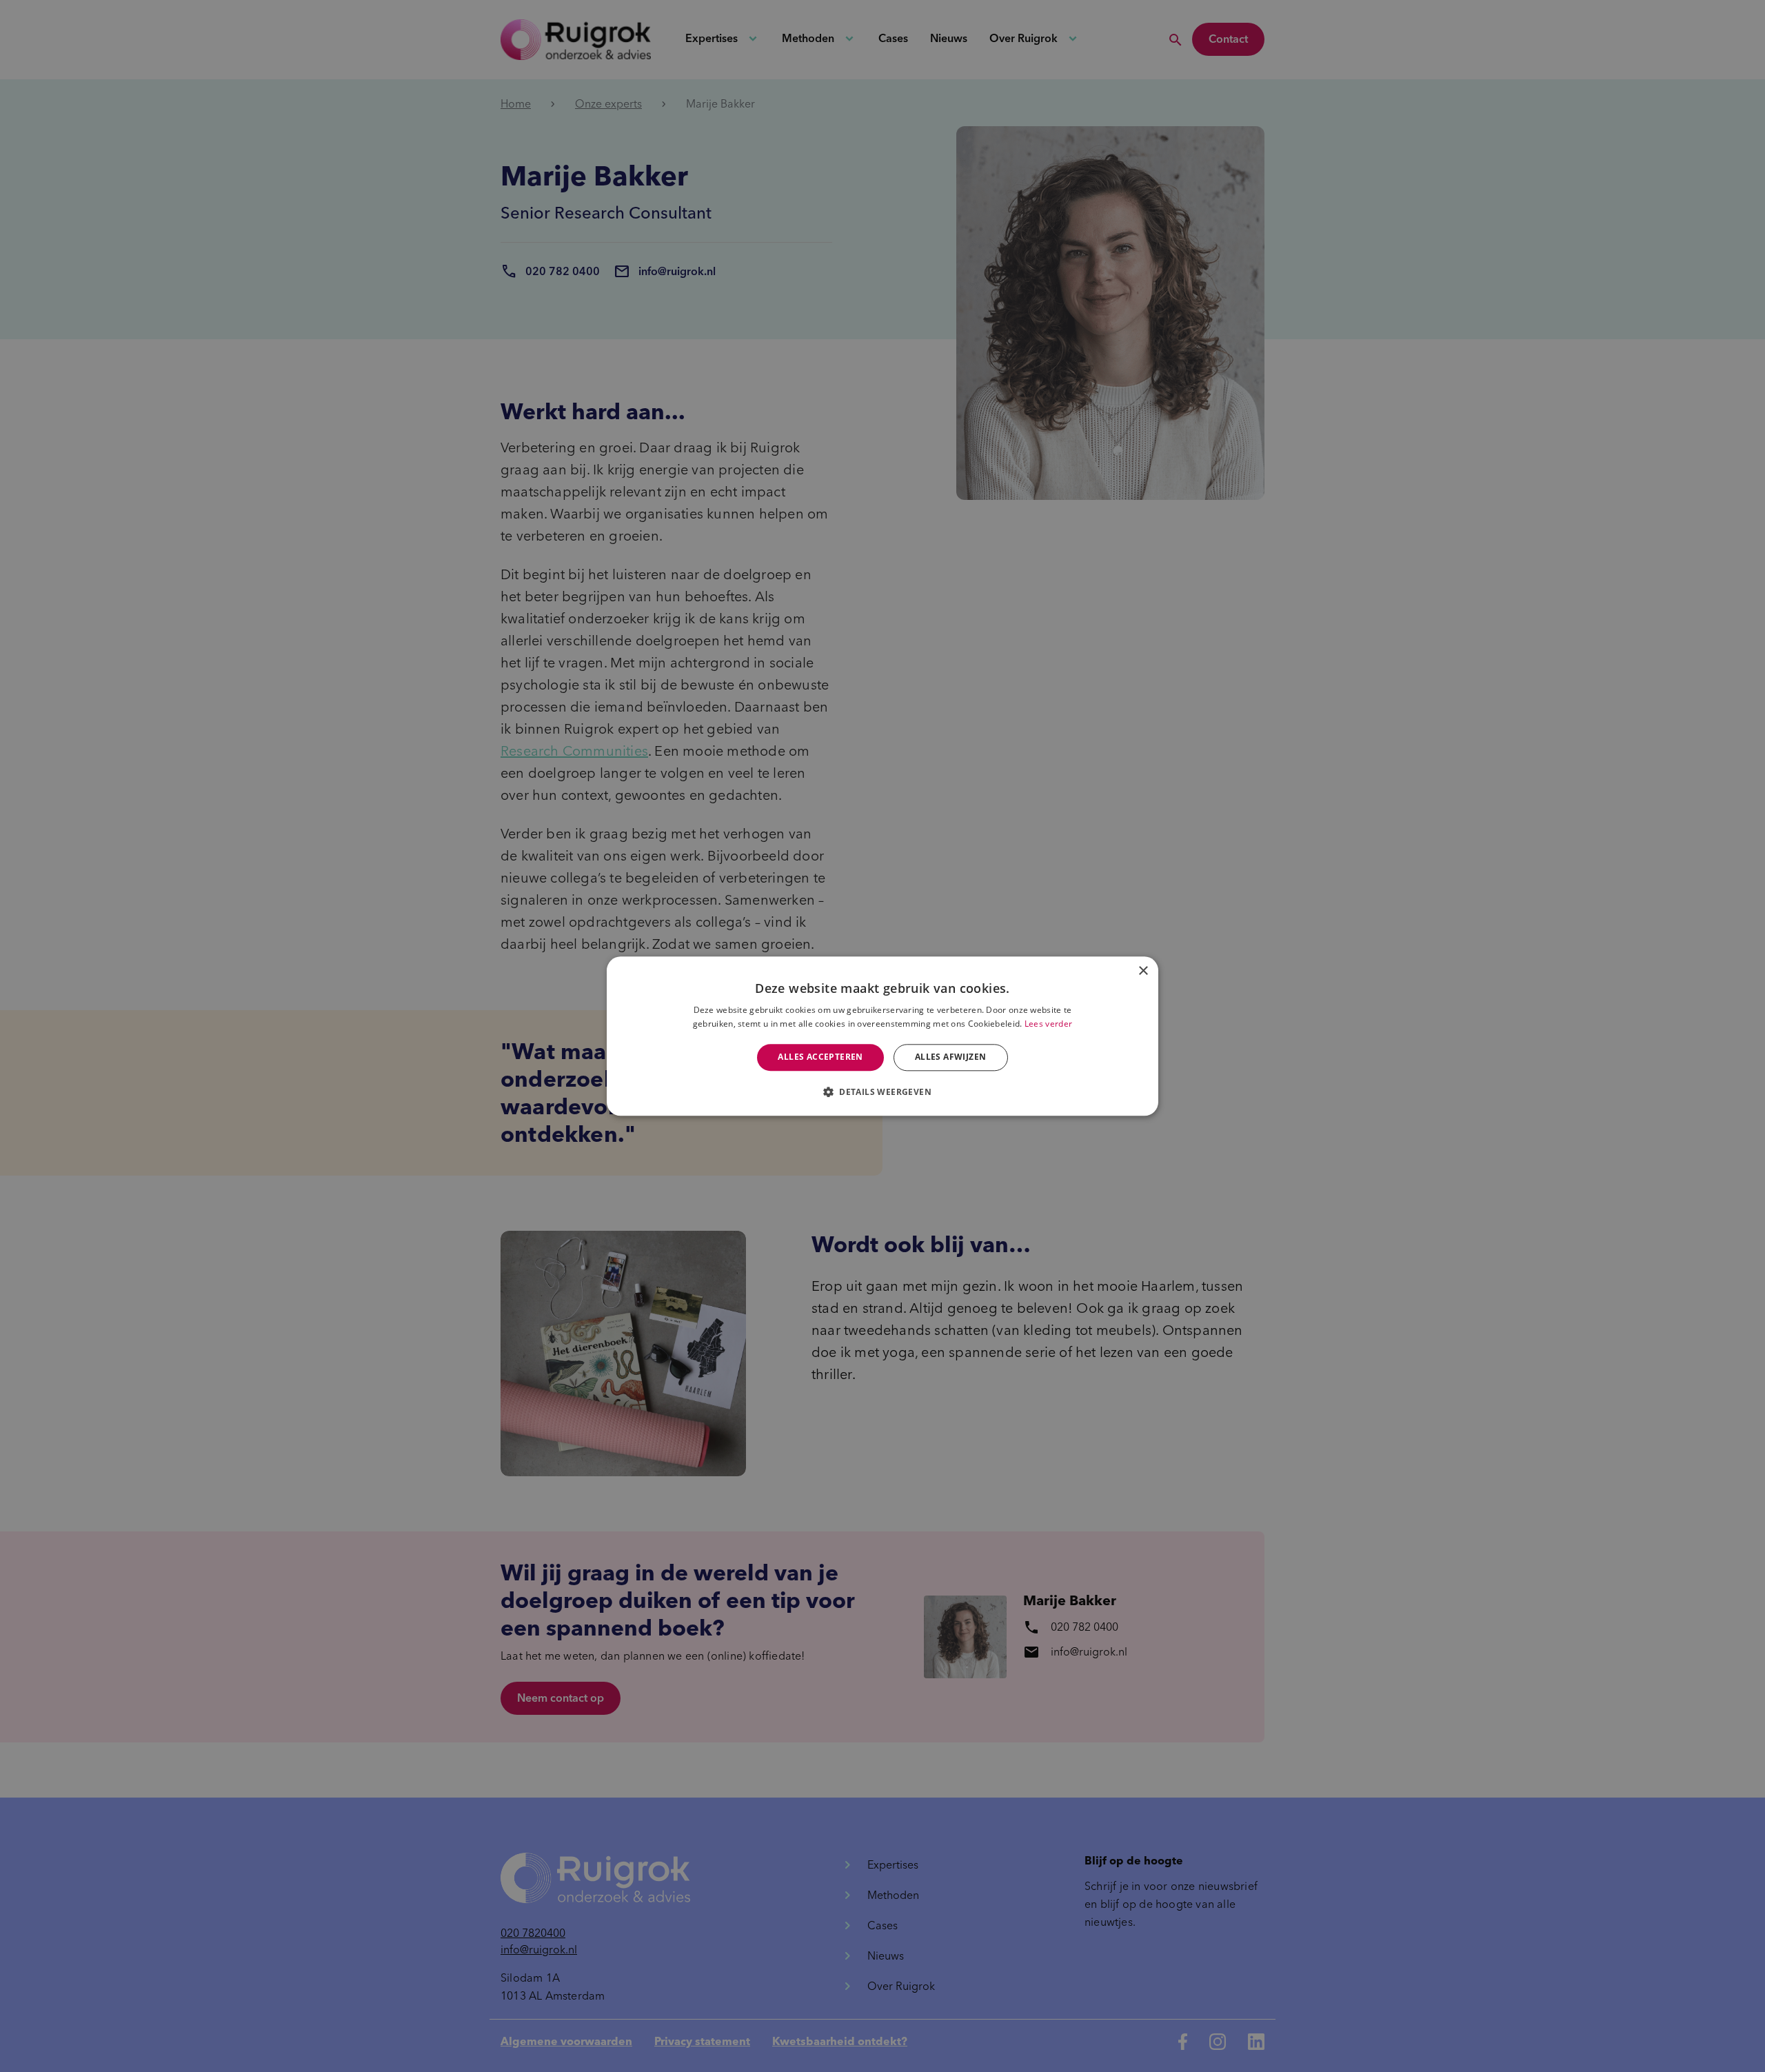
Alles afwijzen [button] (951, 1057)
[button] (882, 1092)
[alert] (882, 1036)
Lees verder (1048, 1024)
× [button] (1143, 971)
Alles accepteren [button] (820, 1057)
